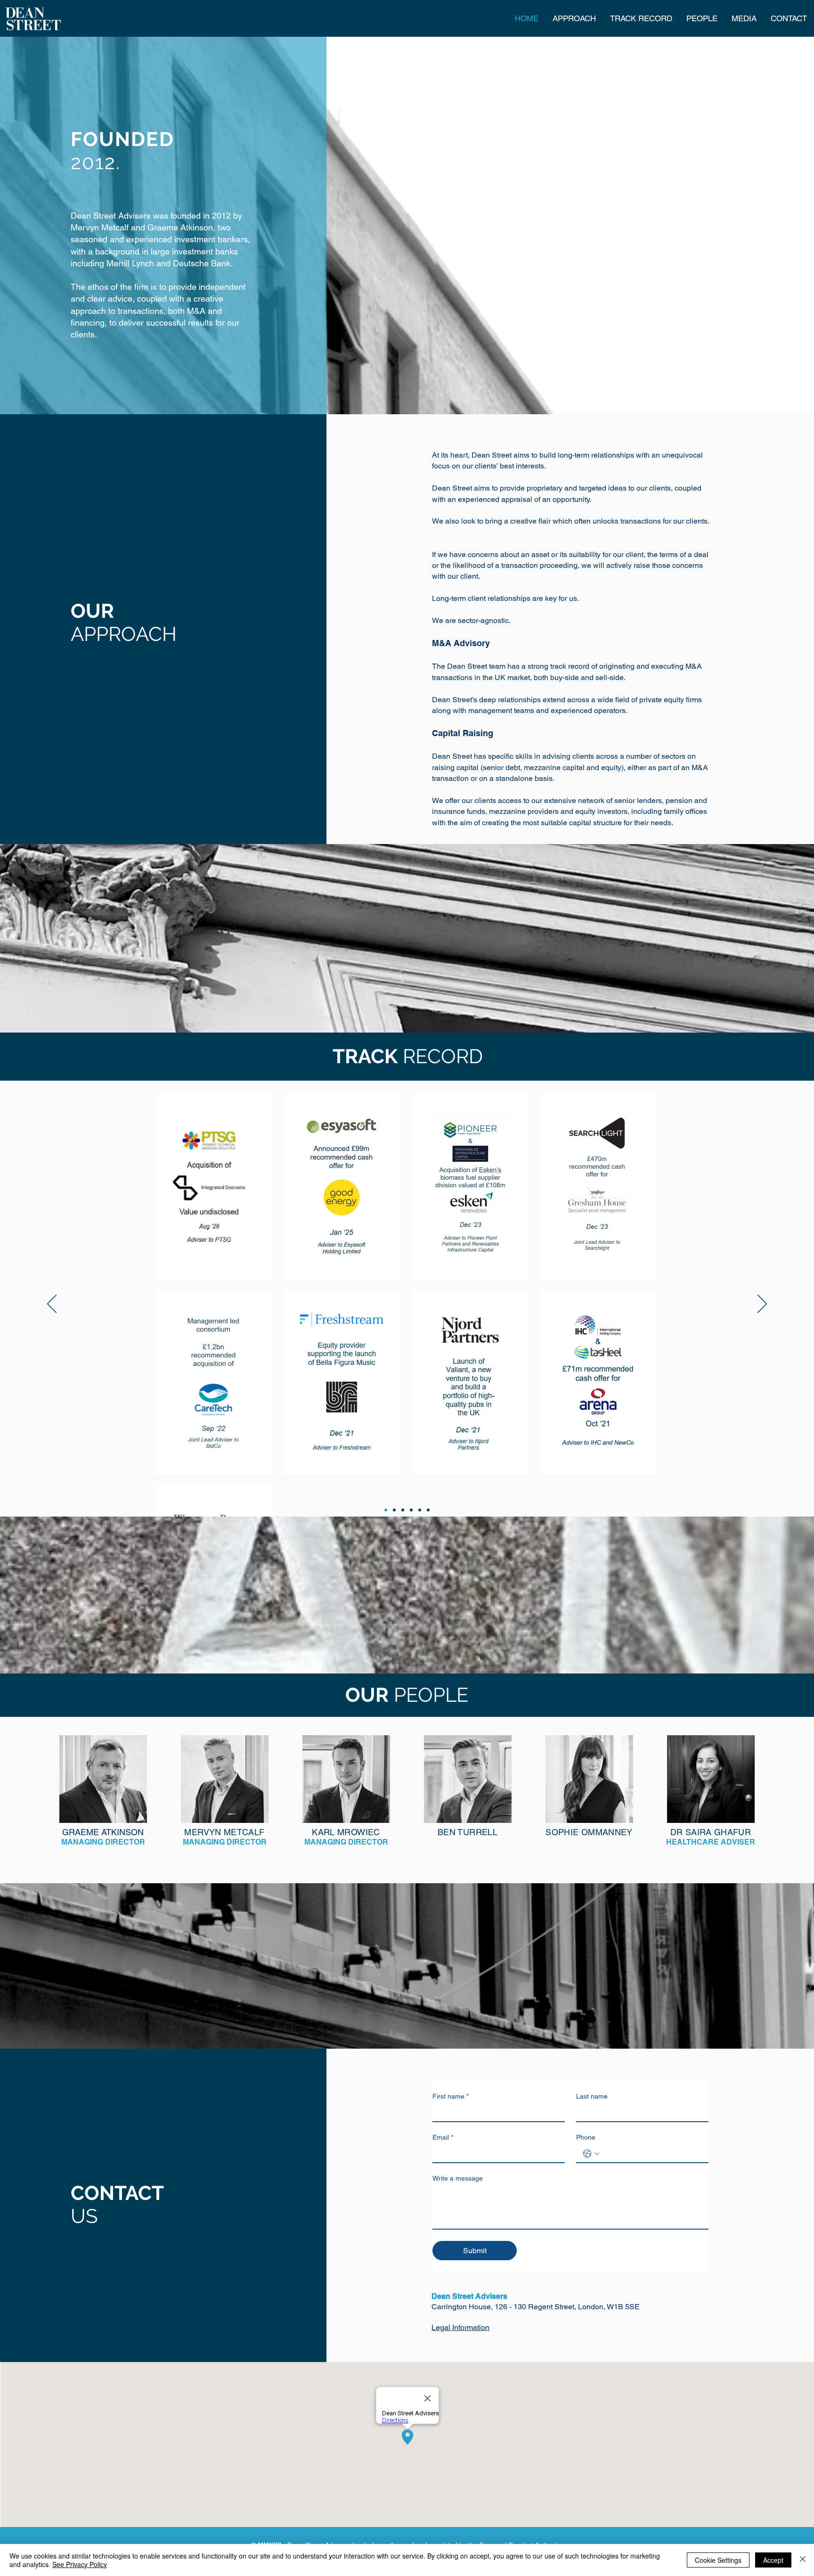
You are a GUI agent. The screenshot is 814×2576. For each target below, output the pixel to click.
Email (443, 2137)
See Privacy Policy (80, 2564)
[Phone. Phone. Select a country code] (591, 2154)
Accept (773, 2560)
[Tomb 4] (411, 1510)
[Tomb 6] (428, 1510)
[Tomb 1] (386, 1510)
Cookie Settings (718, 2560)
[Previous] (52, 1304)
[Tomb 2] (394, 1510)
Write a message (458, 2178)
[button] (103, 1779)
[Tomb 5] (420, 1510)
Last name (592, 2096)
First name (451, 2096)
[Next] (762, 1304)
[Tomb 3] (403, 1510)
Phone (586, 2137)
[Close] (803, 2560)
